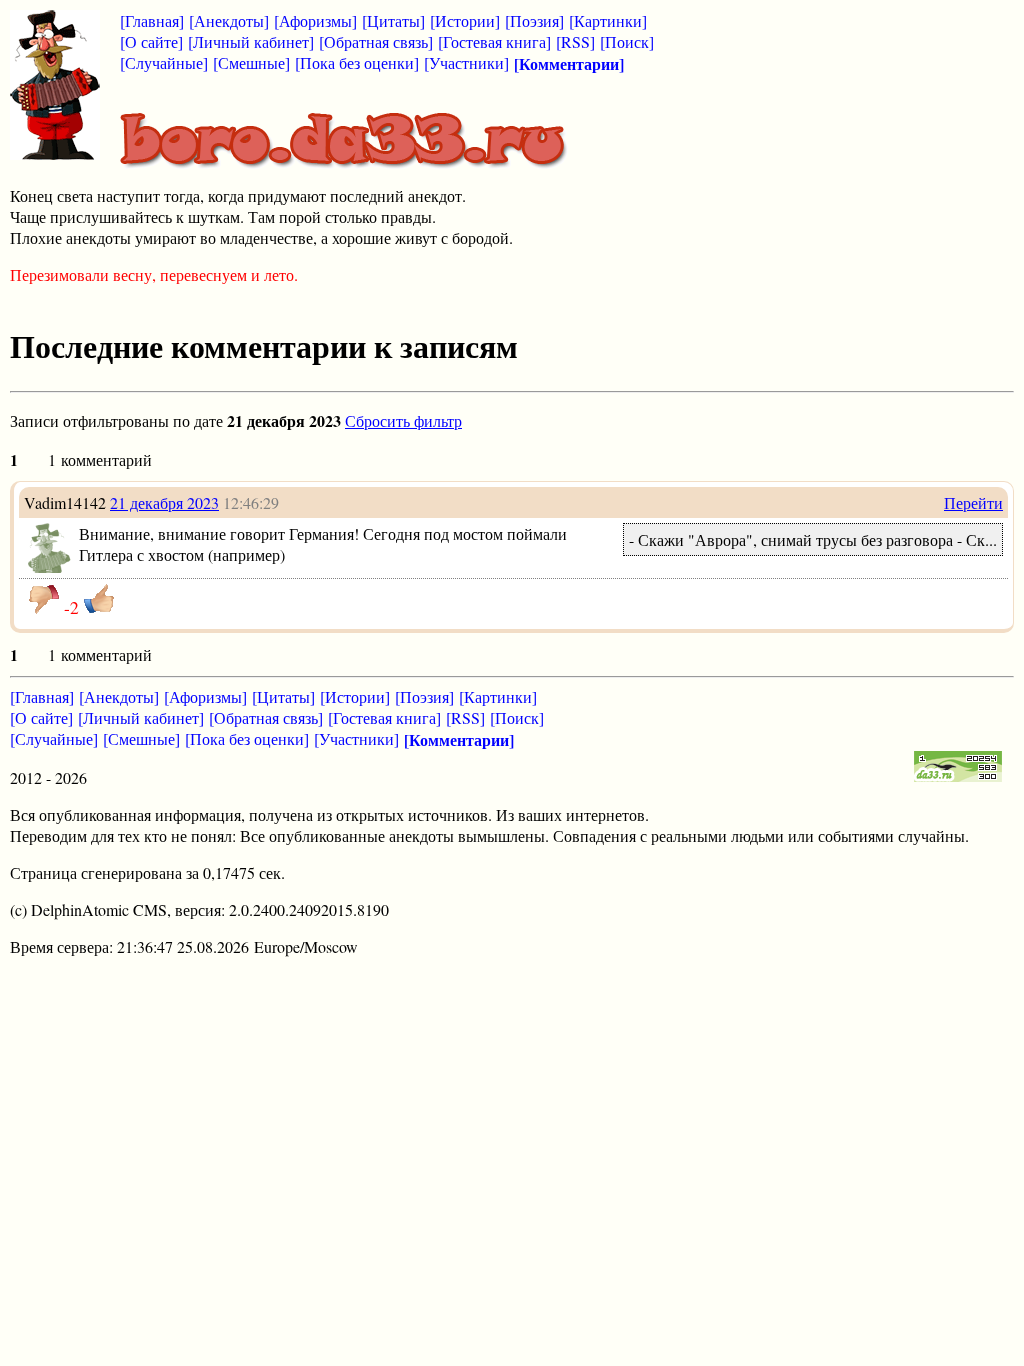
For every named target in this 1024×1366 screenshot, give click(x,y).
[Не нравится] (44, 599)
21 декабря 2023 (164, 502)
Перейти (973, 502)
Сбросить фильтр (403, 420)
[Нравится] (99, 599)
